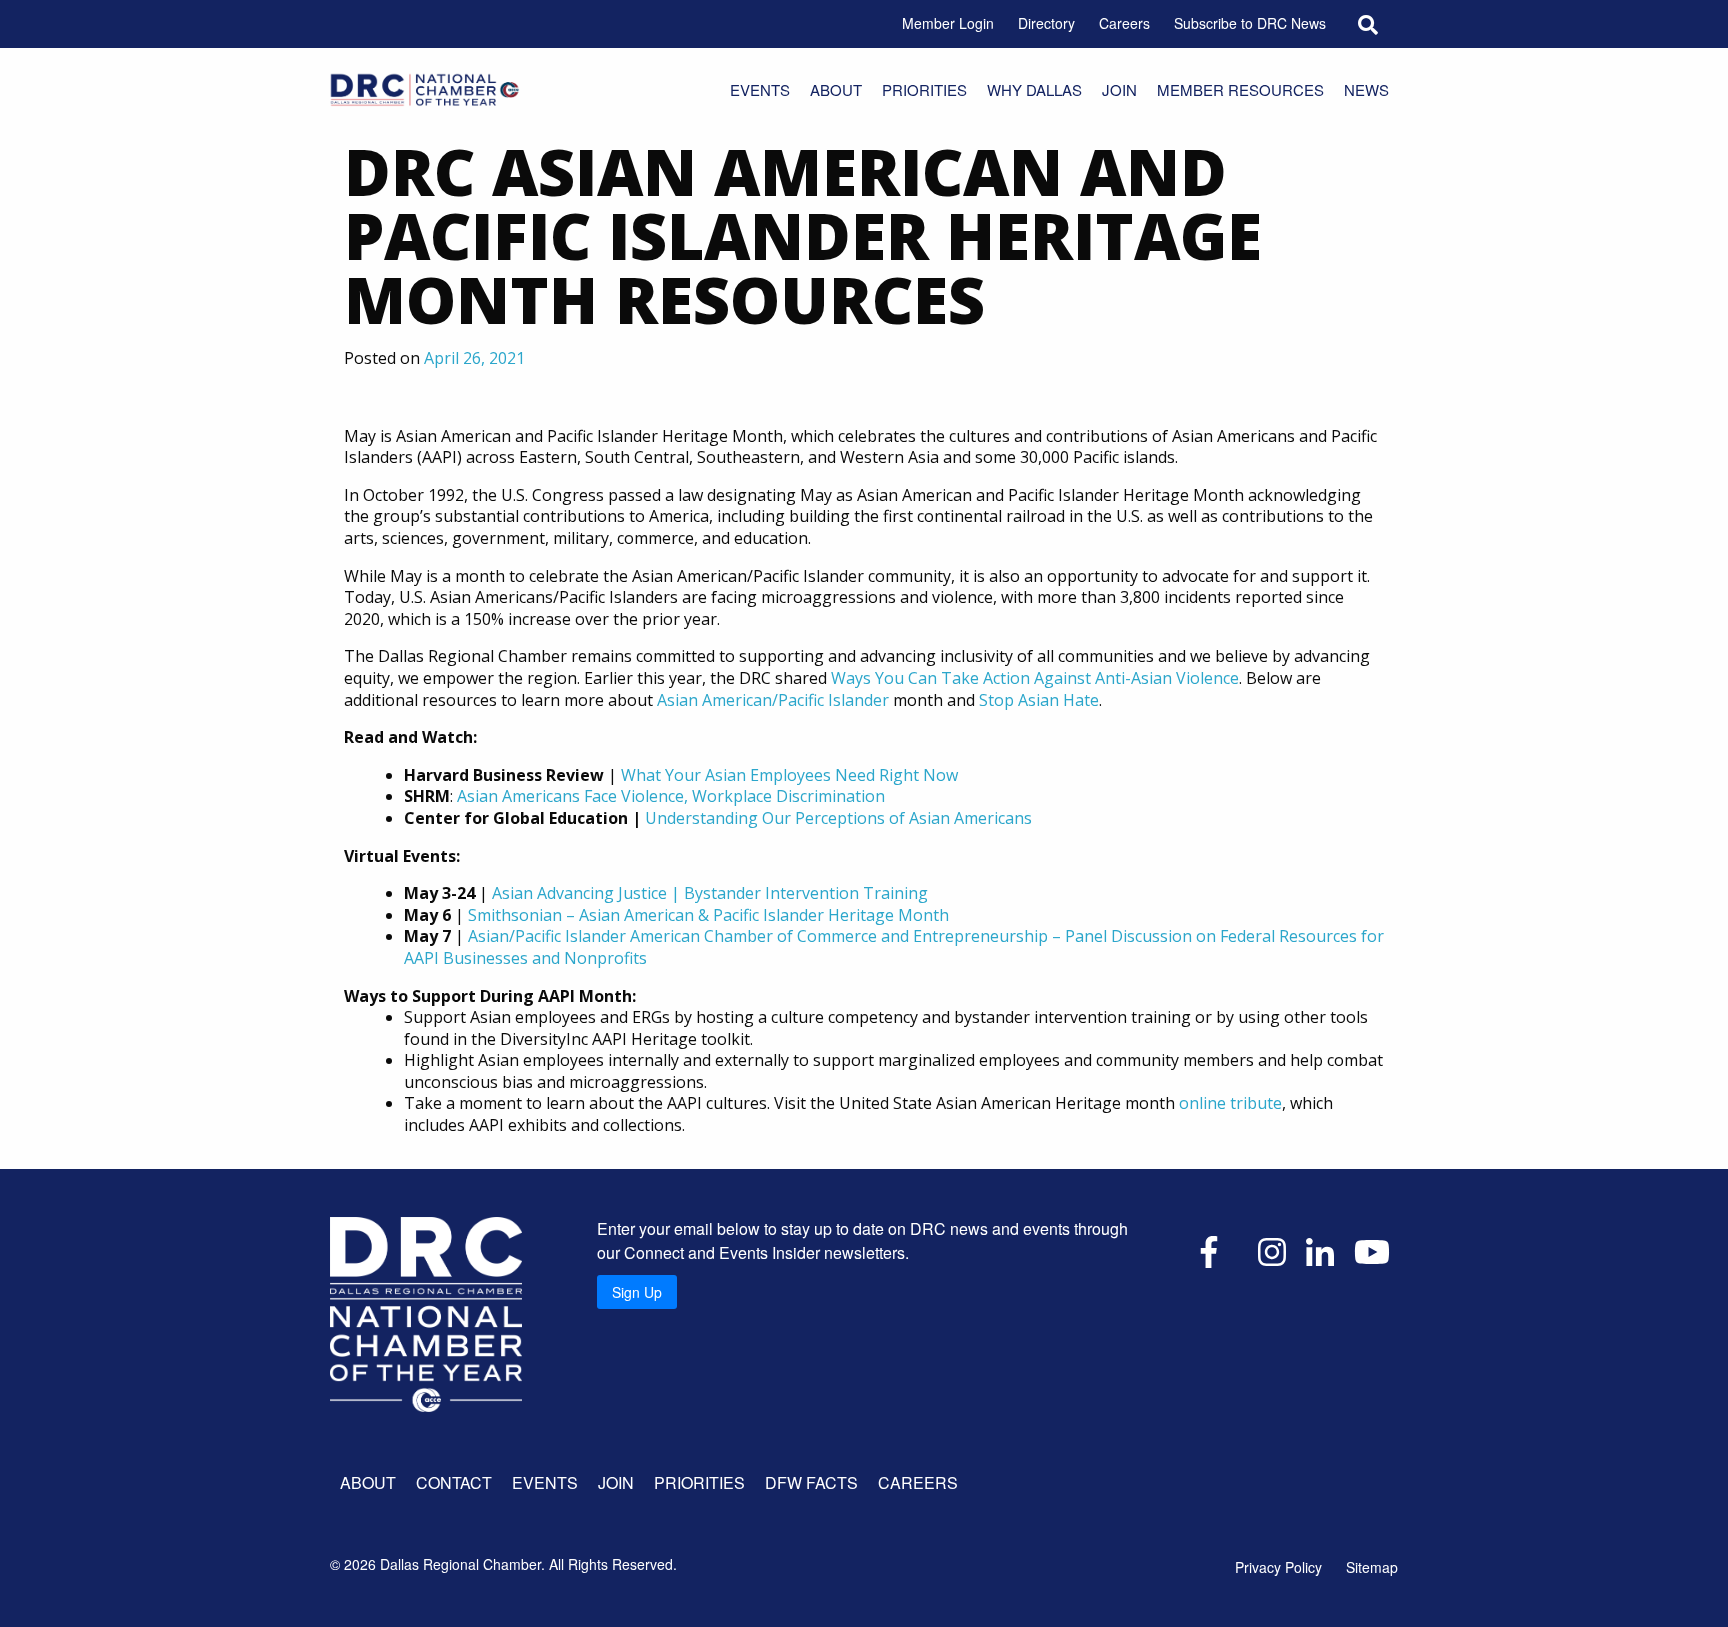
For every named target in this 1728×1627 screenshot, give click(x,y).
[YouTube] (1372, 1250)
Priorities (924, 89)
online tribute (1230, 1103)
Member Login (948, 23)
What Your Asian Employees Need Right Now (789, 775)
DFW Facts (811, 1482)
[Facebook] (1209, 1250)
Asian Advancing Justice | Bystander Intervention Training (710, 893)
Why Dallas (1034, 89)
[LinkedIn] (1320, 1250)
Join (1119, 89)
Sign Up (637, 1292)
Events (760, 89)
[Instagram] (1272, 1250)
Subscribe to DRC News (1250, 23)
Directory (1046, 23)
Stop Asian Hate (1039, 700)
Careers (1124, 23)
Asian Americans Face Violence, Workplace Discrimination (671, 796)
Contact (454, 1482)
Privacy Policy (1278, 1567)
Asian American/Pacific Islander (773, 700)
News (1366, 89)
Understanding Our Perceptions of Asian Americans (838, 818)
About (836, 89)
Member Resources (1240, 89)
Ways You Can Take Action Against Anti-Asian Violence (1035, 678)
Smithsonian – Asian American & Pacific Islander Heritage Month (708, 915)
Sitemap (1372, 1567)
